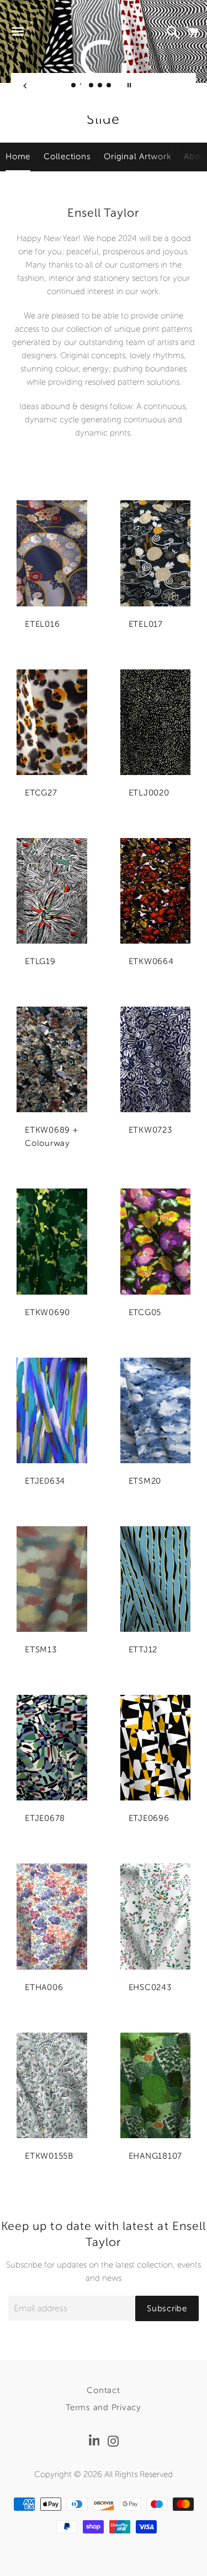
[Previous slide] (25, 85)
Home (18, 156)
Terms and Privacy (104, 2407)
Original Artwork (137, 156)
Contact (103, 2390)
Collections (67, 156)
